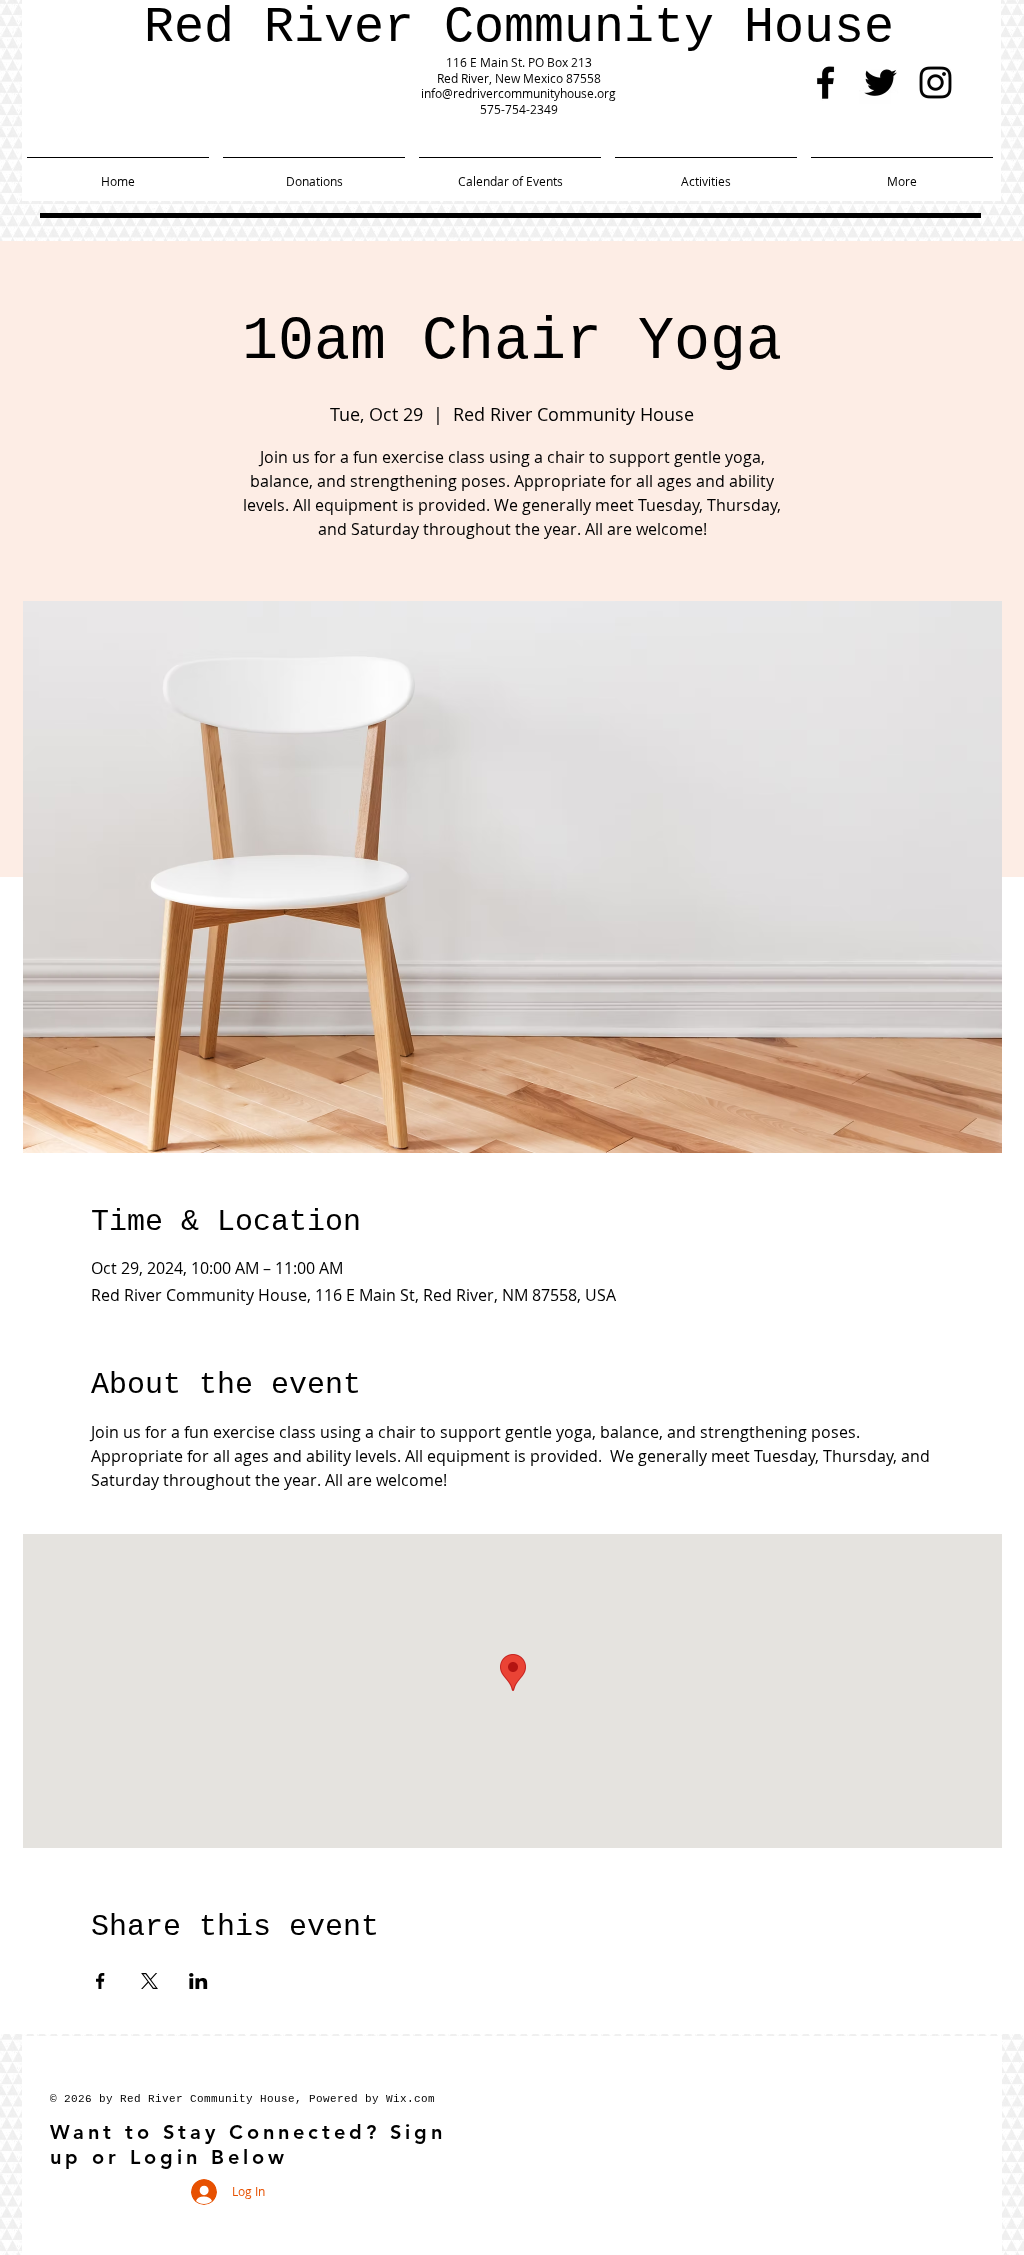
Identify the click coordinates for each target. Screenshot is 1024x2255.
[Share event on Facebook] (100, 1981)
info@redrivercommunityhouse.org (518, 93)
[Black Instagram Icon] (935, 82)
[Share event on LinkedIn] (198, 1981)
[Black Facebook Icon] (825, 82)
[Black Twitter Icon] (880, 82)
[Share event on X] (149, 1981)
